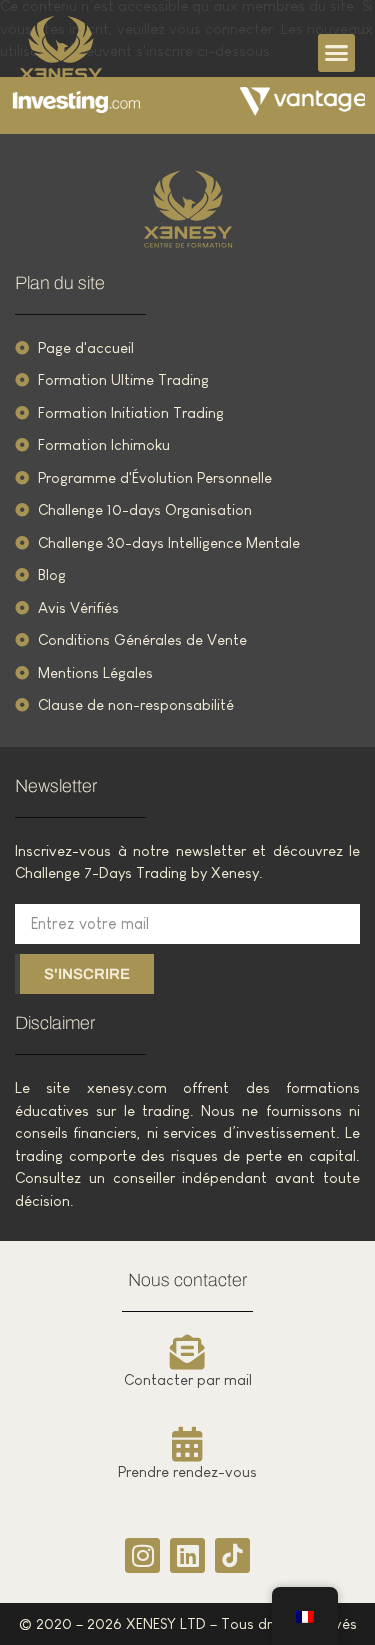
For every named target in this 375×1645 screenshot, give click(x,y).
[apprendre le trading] (188, 209)
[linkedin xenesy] (187, 1555)
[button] (337, 53)
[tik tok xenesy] (232, 1555)
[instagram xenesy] (142, 1555)
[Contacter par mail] (187, 1351)
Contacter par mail (188, 1379)
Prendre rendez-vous (187, 1471)
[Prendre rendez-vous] (187, 1443)
